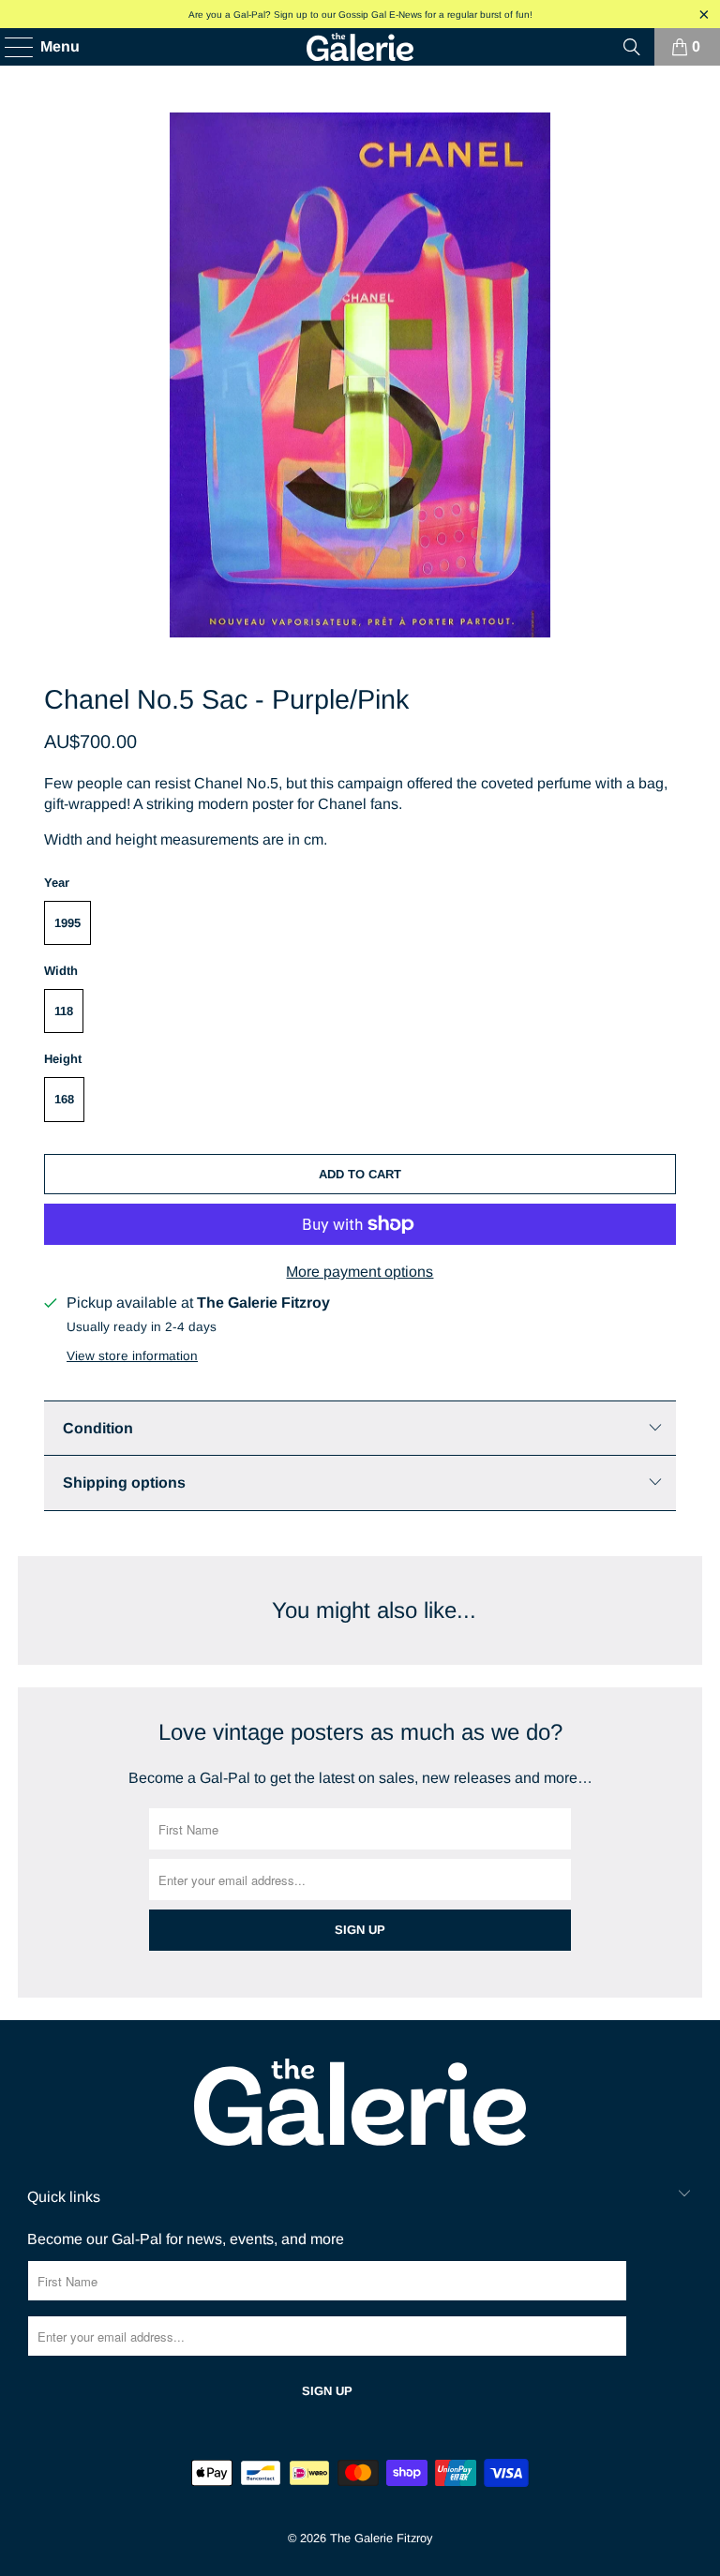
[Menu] (10, 47)
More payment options (360, 1272)
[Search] (632, 47)
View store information (132, 1356)
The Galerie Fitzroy (381, 2538)
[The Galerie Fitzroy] (360, 47)
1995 (67, 923)
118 (64, 1011)
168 (64, 1099)
